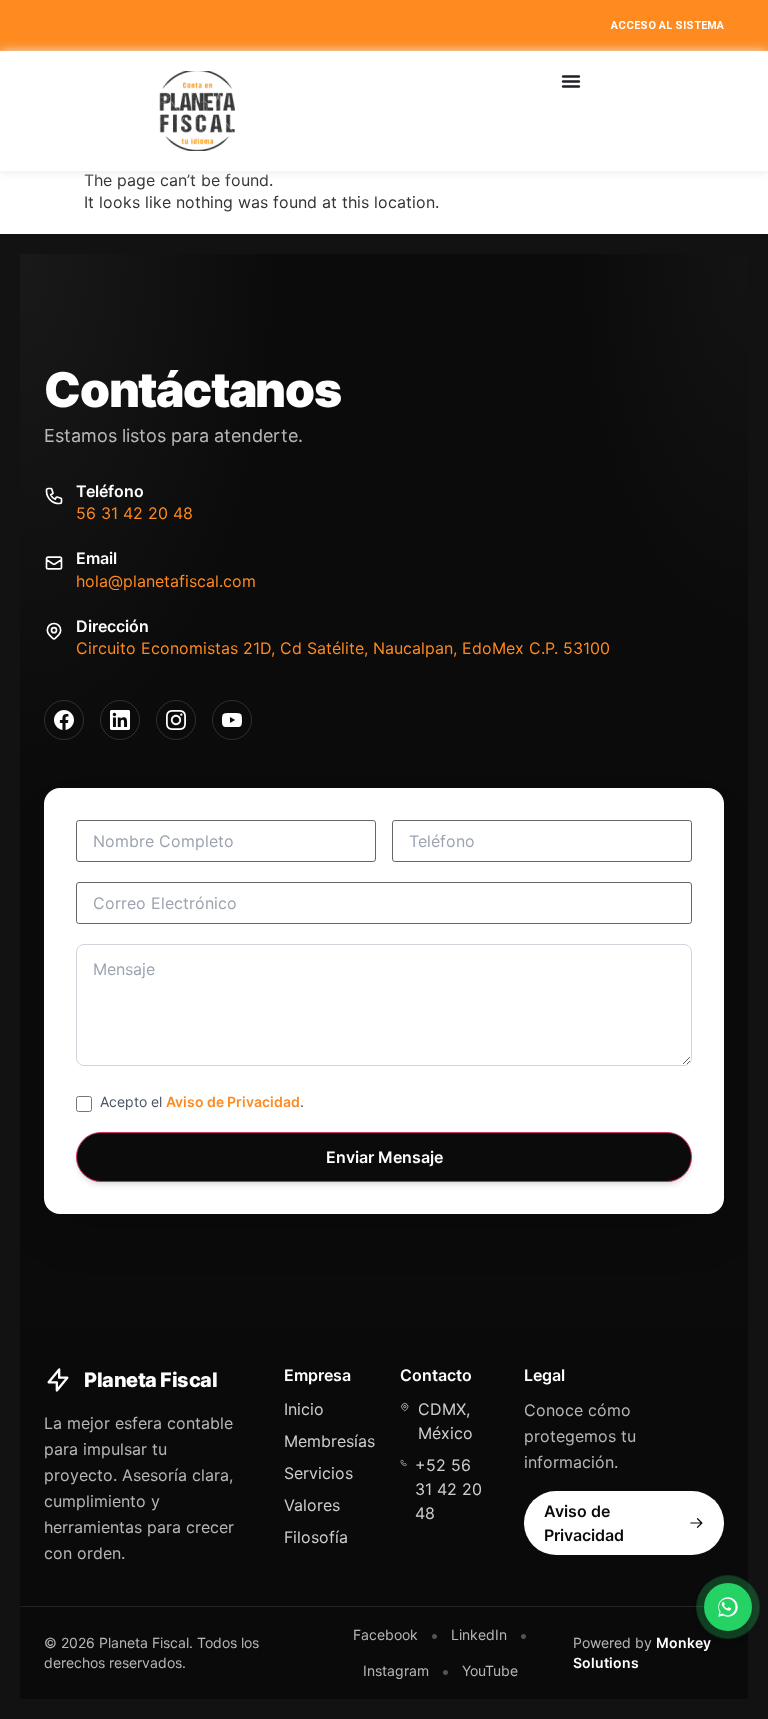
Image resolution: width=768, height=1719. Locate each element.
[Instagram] (176, 720)
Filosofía (316, 1537)
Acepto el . (202, 1101)
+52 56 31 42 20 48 (448, 1489)
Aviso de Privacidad (233, 1101)
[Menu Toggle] (571, 81)
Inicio (304, 1409)
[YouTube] (232, 720)
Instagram (396, 1670)
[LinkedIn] (120, 720)
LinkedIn (479, 1634)
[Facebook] (64, 720)
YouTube (490, 1670)
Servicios (318, 1473)
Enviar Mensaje (384, 1157)
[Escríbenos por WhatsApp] (728, 1607)
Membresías (329, 1441)
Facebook (385, 1634)
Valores (312, 1505)
